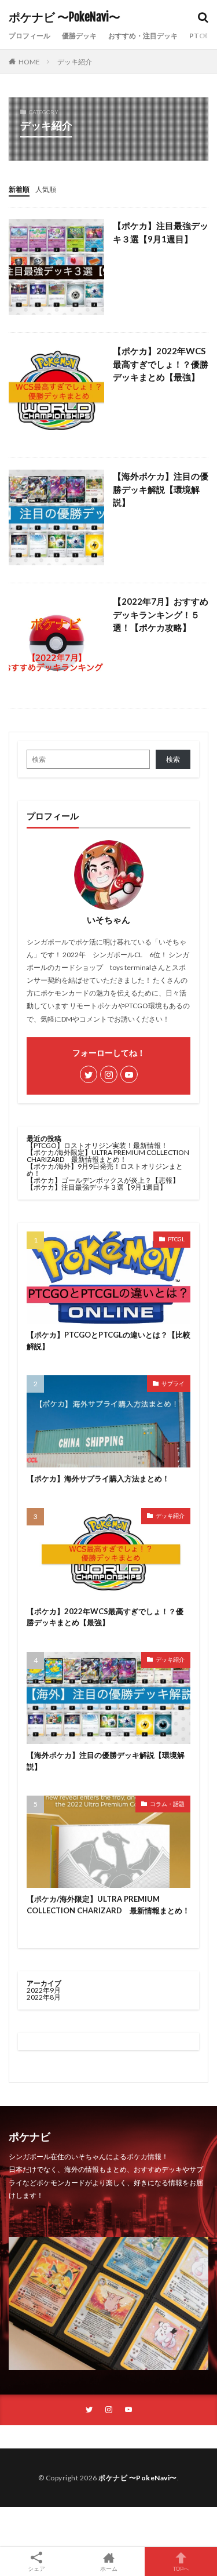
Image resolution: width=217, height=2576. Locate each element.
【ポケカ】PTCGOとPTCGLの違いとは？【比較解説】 (108, 1340)
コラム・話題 (167, 1804)
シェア (36, 2568)
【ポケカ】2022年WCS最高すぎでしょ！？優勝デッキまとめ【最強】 (161, 364)
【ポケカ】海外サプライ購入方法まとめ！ (98, 1478)
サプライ (173, 1383)
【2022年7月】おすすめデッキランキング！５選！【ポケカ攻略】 (161, 614)
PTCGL (176, 1239)
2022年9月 (44, 1990)
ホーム (109, 2568)
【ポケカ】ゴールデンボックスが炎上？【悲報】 (103, 1180)
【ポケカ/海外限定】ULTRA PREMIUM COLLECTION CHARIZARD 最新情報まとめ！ (108, 1156)
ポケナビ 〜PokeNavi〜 (65, 17)
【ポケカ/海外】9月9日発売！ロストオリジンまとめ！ (105, 1170)
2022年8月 (44, 1997)
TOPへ (181, 2568)
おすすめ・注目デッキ (143, 36)
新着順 (19, 189)
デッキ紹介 (75, 62)
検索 (173, 759)
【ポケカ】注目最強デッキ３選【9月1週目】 (161, 232)
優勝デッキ (79, 36)
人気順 (46, 189)
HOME (29, 62)
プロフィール (30, 36)
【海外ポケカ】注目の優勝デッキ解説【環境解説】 (161, 489)
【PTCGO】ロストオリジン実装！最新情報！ (97, 1145)
